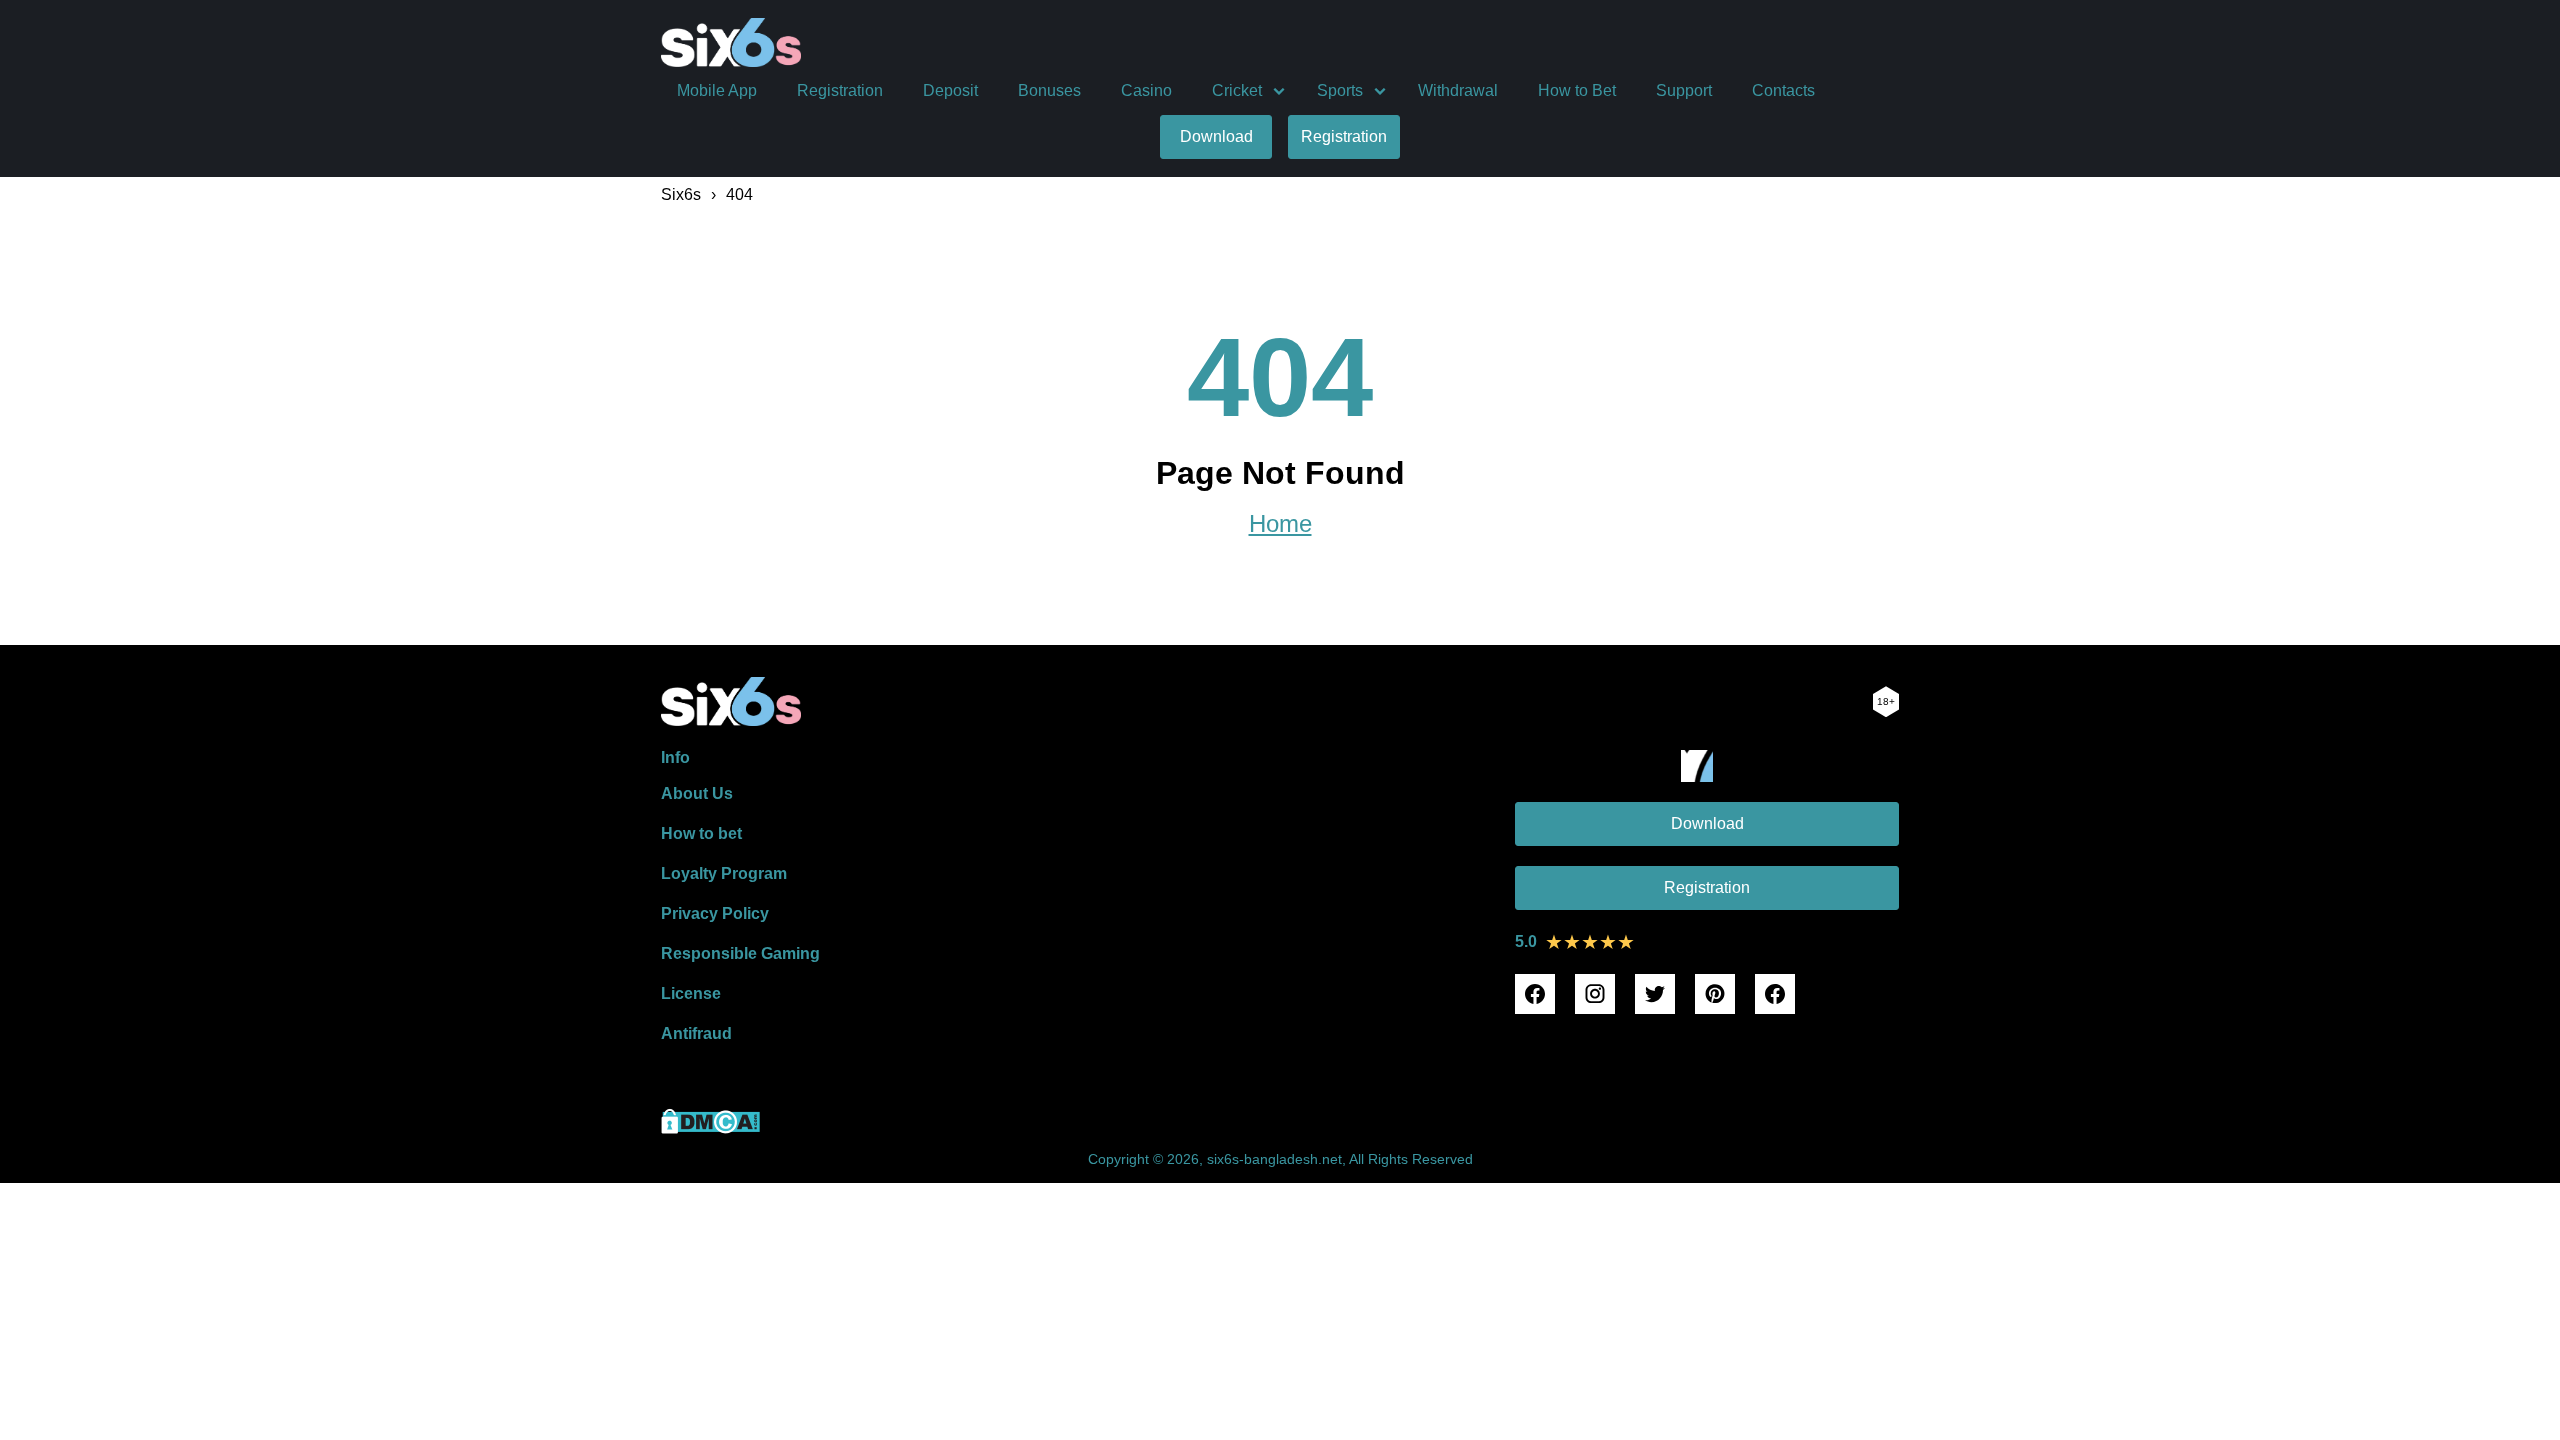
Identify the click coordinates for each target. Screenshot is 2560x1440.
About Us (697, 793)
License (691, 993)
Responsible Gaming (740, 953)
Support (1684, 90)
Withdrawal (1458, 90)
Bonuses (1049, 90)
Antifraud (696, 1033)
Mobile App (717, 90)
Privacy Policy (715, 913)
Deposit (950, 90)
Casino (1146, 90)
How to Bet (1577, 90)
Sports (1340, 90)
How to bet (701, 833)
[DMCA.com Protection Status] (710, 1128)
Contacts (1783, 90)
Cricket (1237, 90)
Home (1280, 524)
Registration (840, 90)
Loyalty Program (724, 873)
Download (1216, 136)
